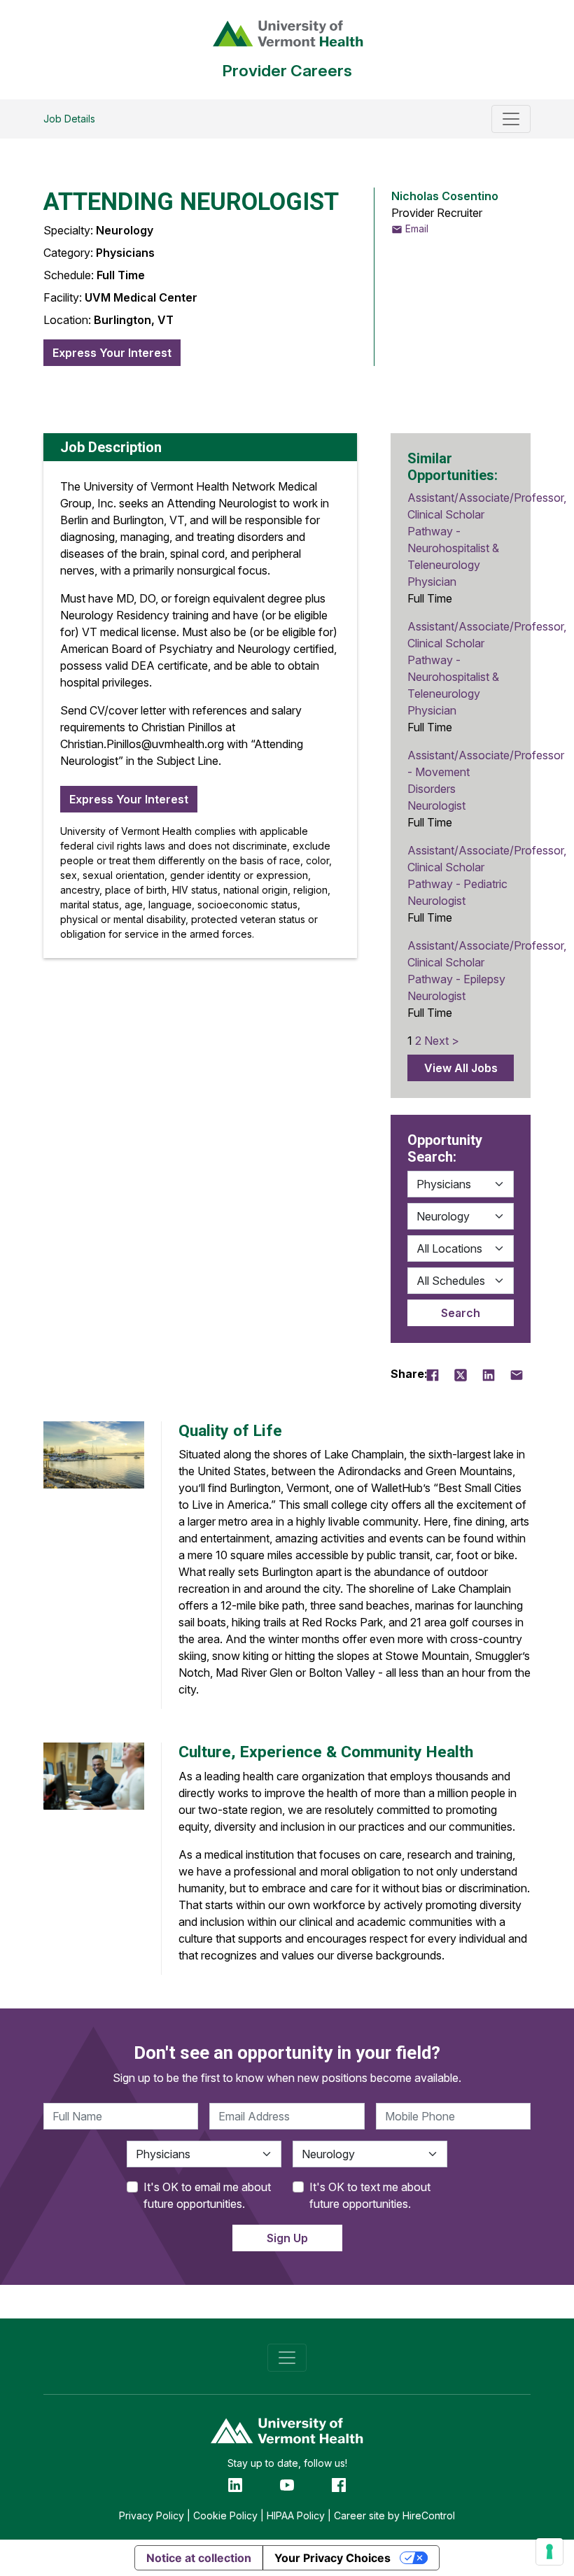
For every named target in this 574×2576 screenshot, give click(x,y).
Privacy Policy (152, 2515)
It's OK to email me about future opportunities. (207, 2195)
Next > (442, 1041)
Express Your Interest (112, 353)
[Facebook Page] (339, 2484)
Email (415, 228)
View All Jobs (461, 1068)
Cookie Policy (225, 2515)
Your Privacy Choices (332, 2558)
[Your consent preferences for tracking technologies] (549, 2552)
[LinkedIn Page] (235, 2484)
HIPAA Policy (296, 2515)
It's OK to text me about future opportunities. (370, 2195)
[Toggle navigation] (511, 119)
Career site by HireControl (394, 2515)
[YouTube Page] (287, 2484)
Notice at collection (199, 2558)
